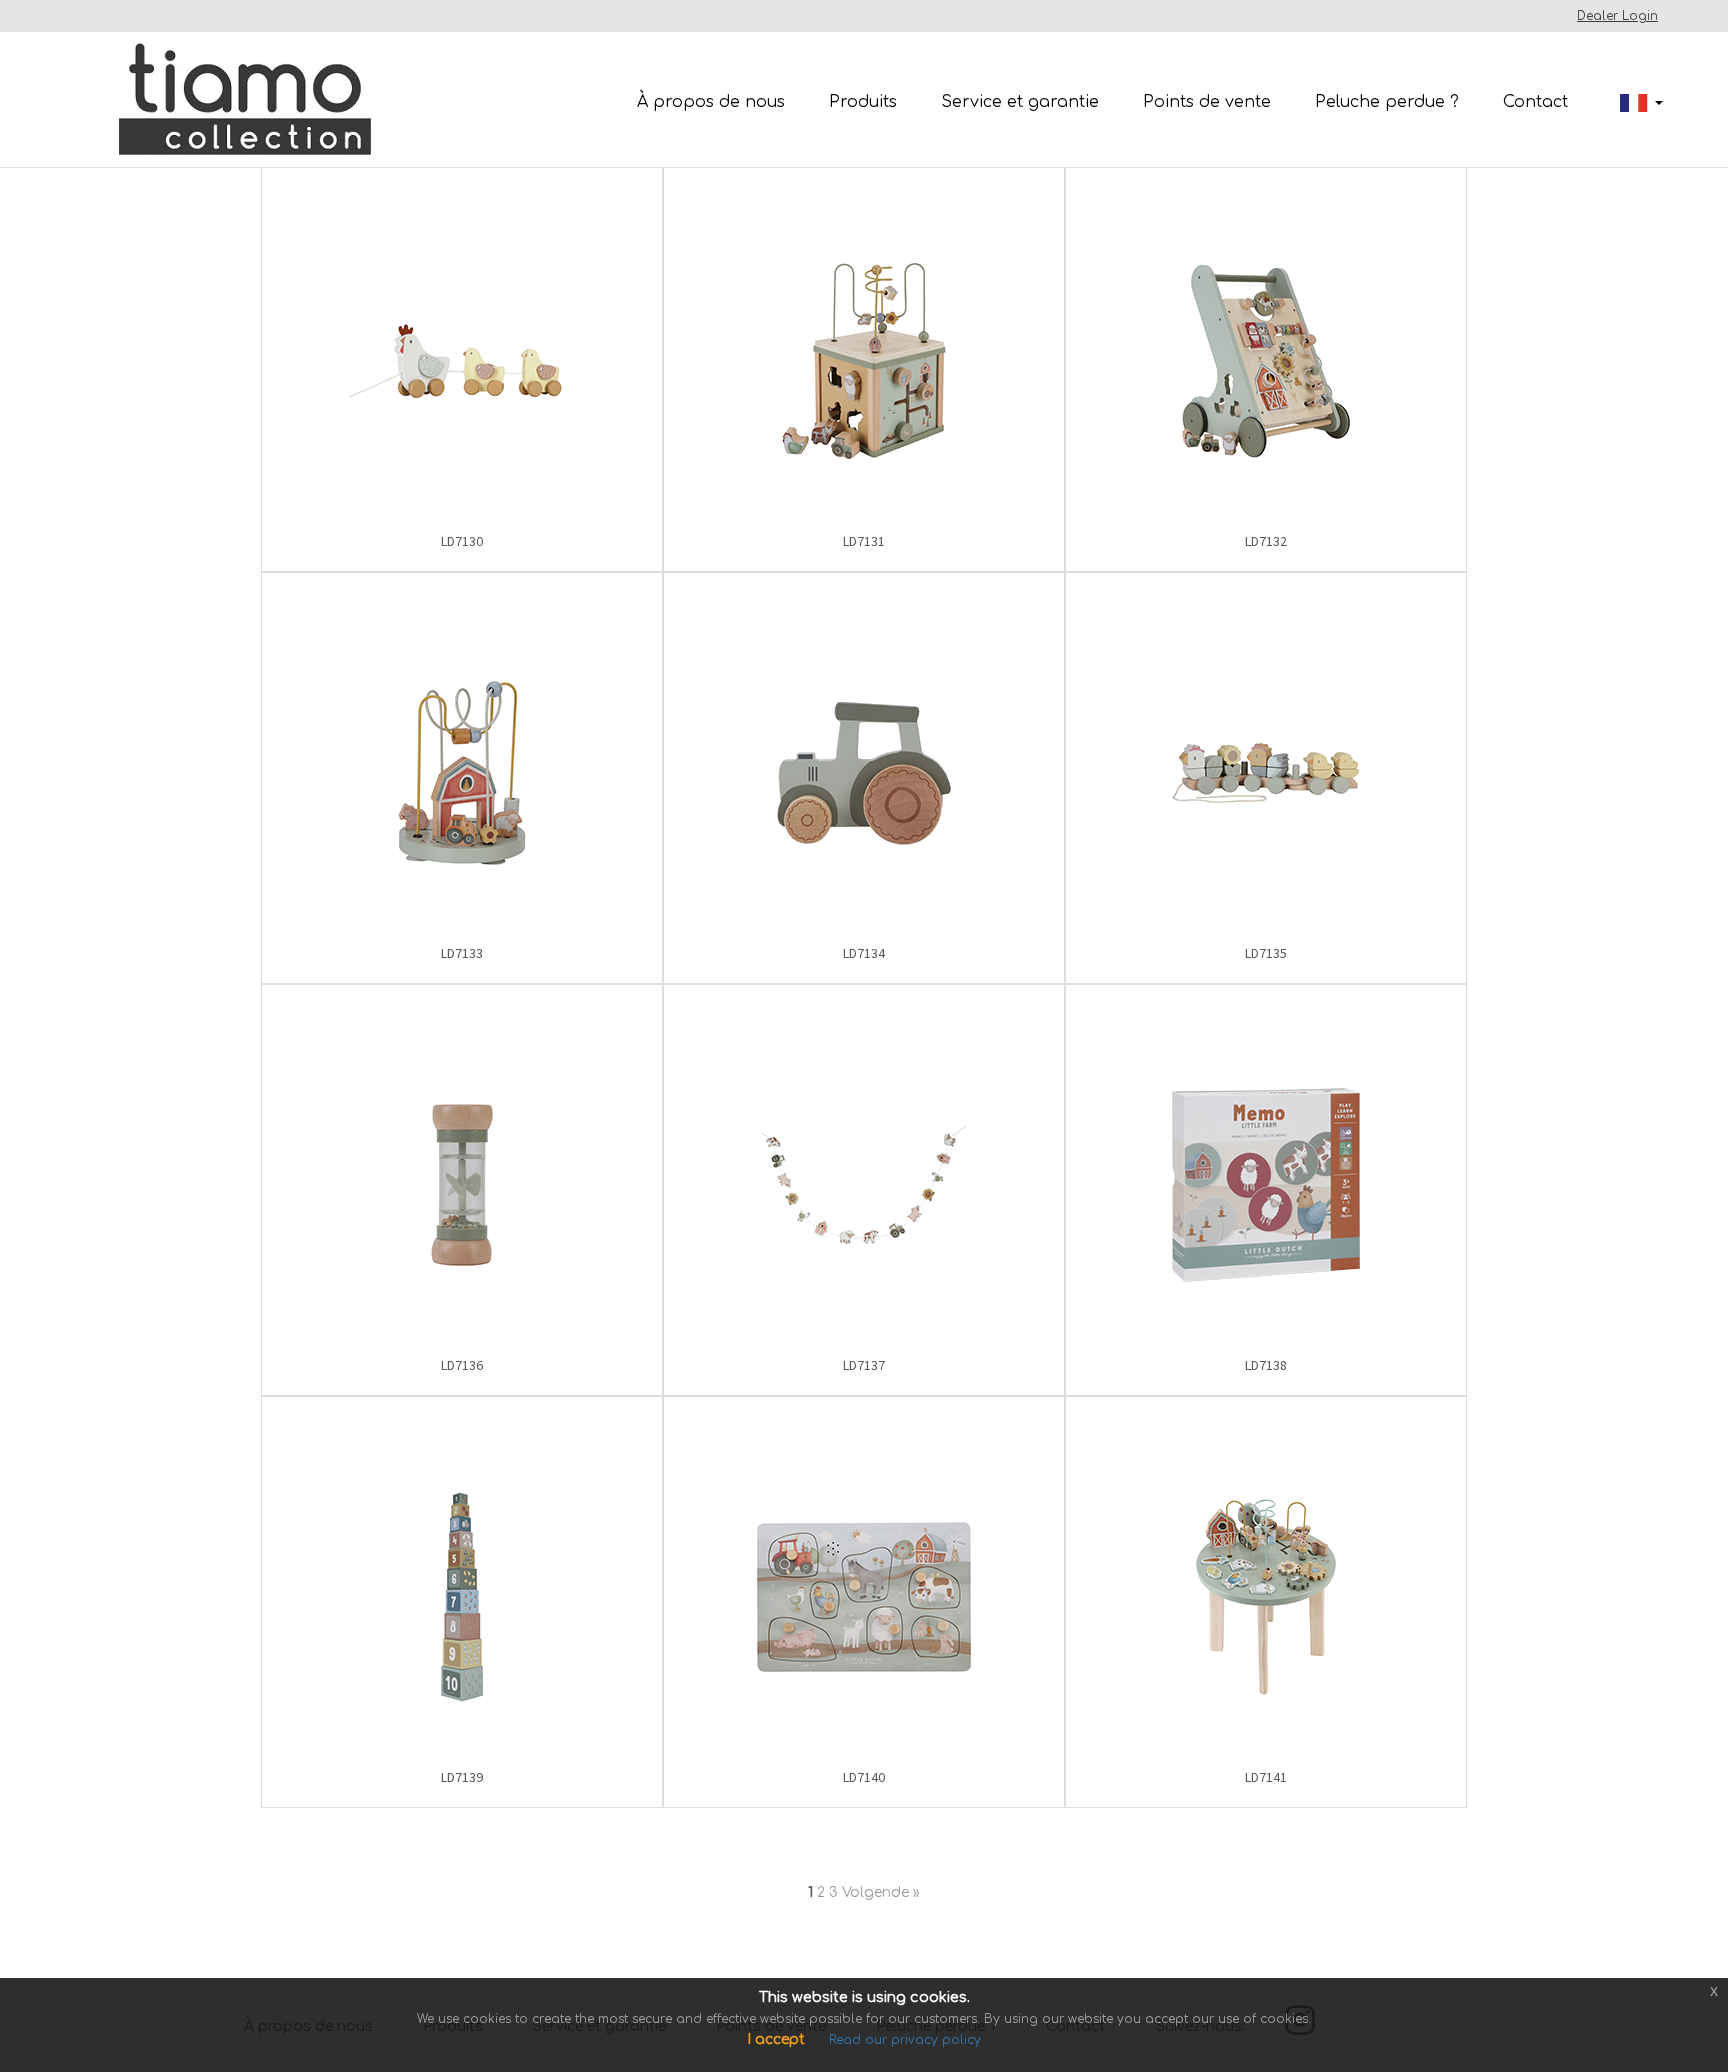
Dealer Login (1617, 16)
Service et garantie (1020, 102)
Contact (1535, 102)
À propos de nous (711, 102)
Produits (863, 102)
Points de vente (1207, 102)
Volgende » (881, 1892)
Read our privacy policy (905, 2040)
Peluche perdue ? (1387, 102)
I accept (776, 2039)
